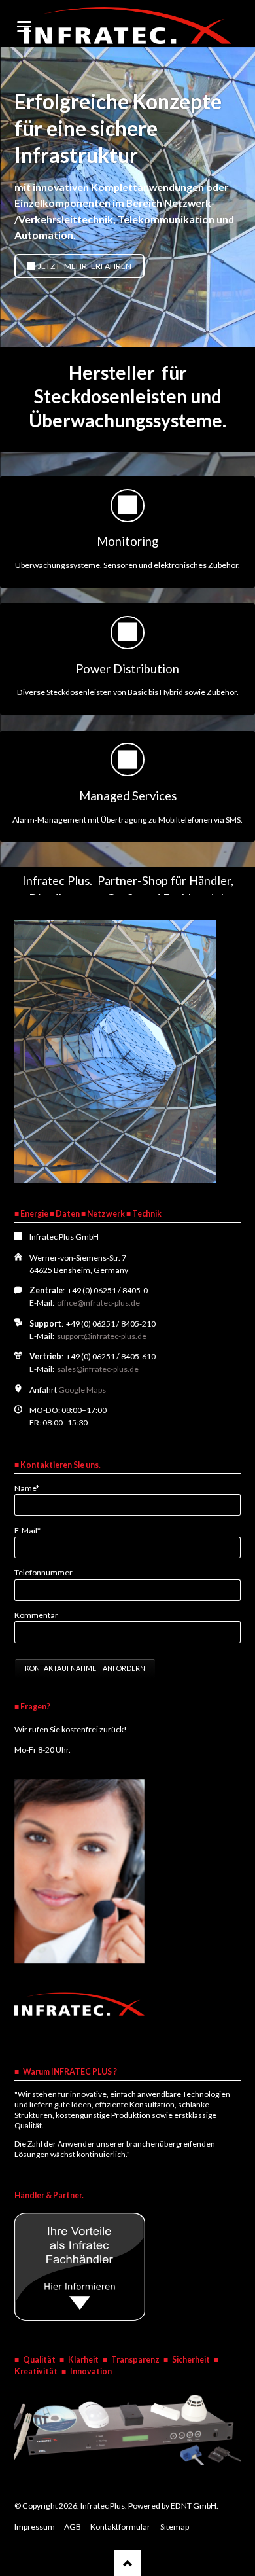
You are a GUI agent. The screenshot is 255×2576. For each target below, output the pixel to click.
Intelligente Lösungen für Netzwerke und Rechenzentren (127, 335)
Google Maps (82, 1390)
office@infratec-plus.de (98, 1303)
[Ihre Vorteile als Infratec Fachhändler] (80, 2318)
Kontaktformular (120, 2527)
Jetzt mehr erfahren (84, 266)
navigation (24, 27)
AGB (73, 2527)
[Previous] (13, 197)
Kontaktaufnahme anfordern (85, 1668)
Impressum (35, 2527)
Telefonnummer (43, 1572)
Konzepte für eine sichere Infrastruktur (112, 335)
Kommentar (36, 1615)
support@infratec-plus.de (102, 1336)
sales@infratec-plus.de (98, 1369)
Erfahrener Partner (143, 335)
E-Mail (32, 1530)
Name (32, 1488)
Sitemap (175, 2527)
